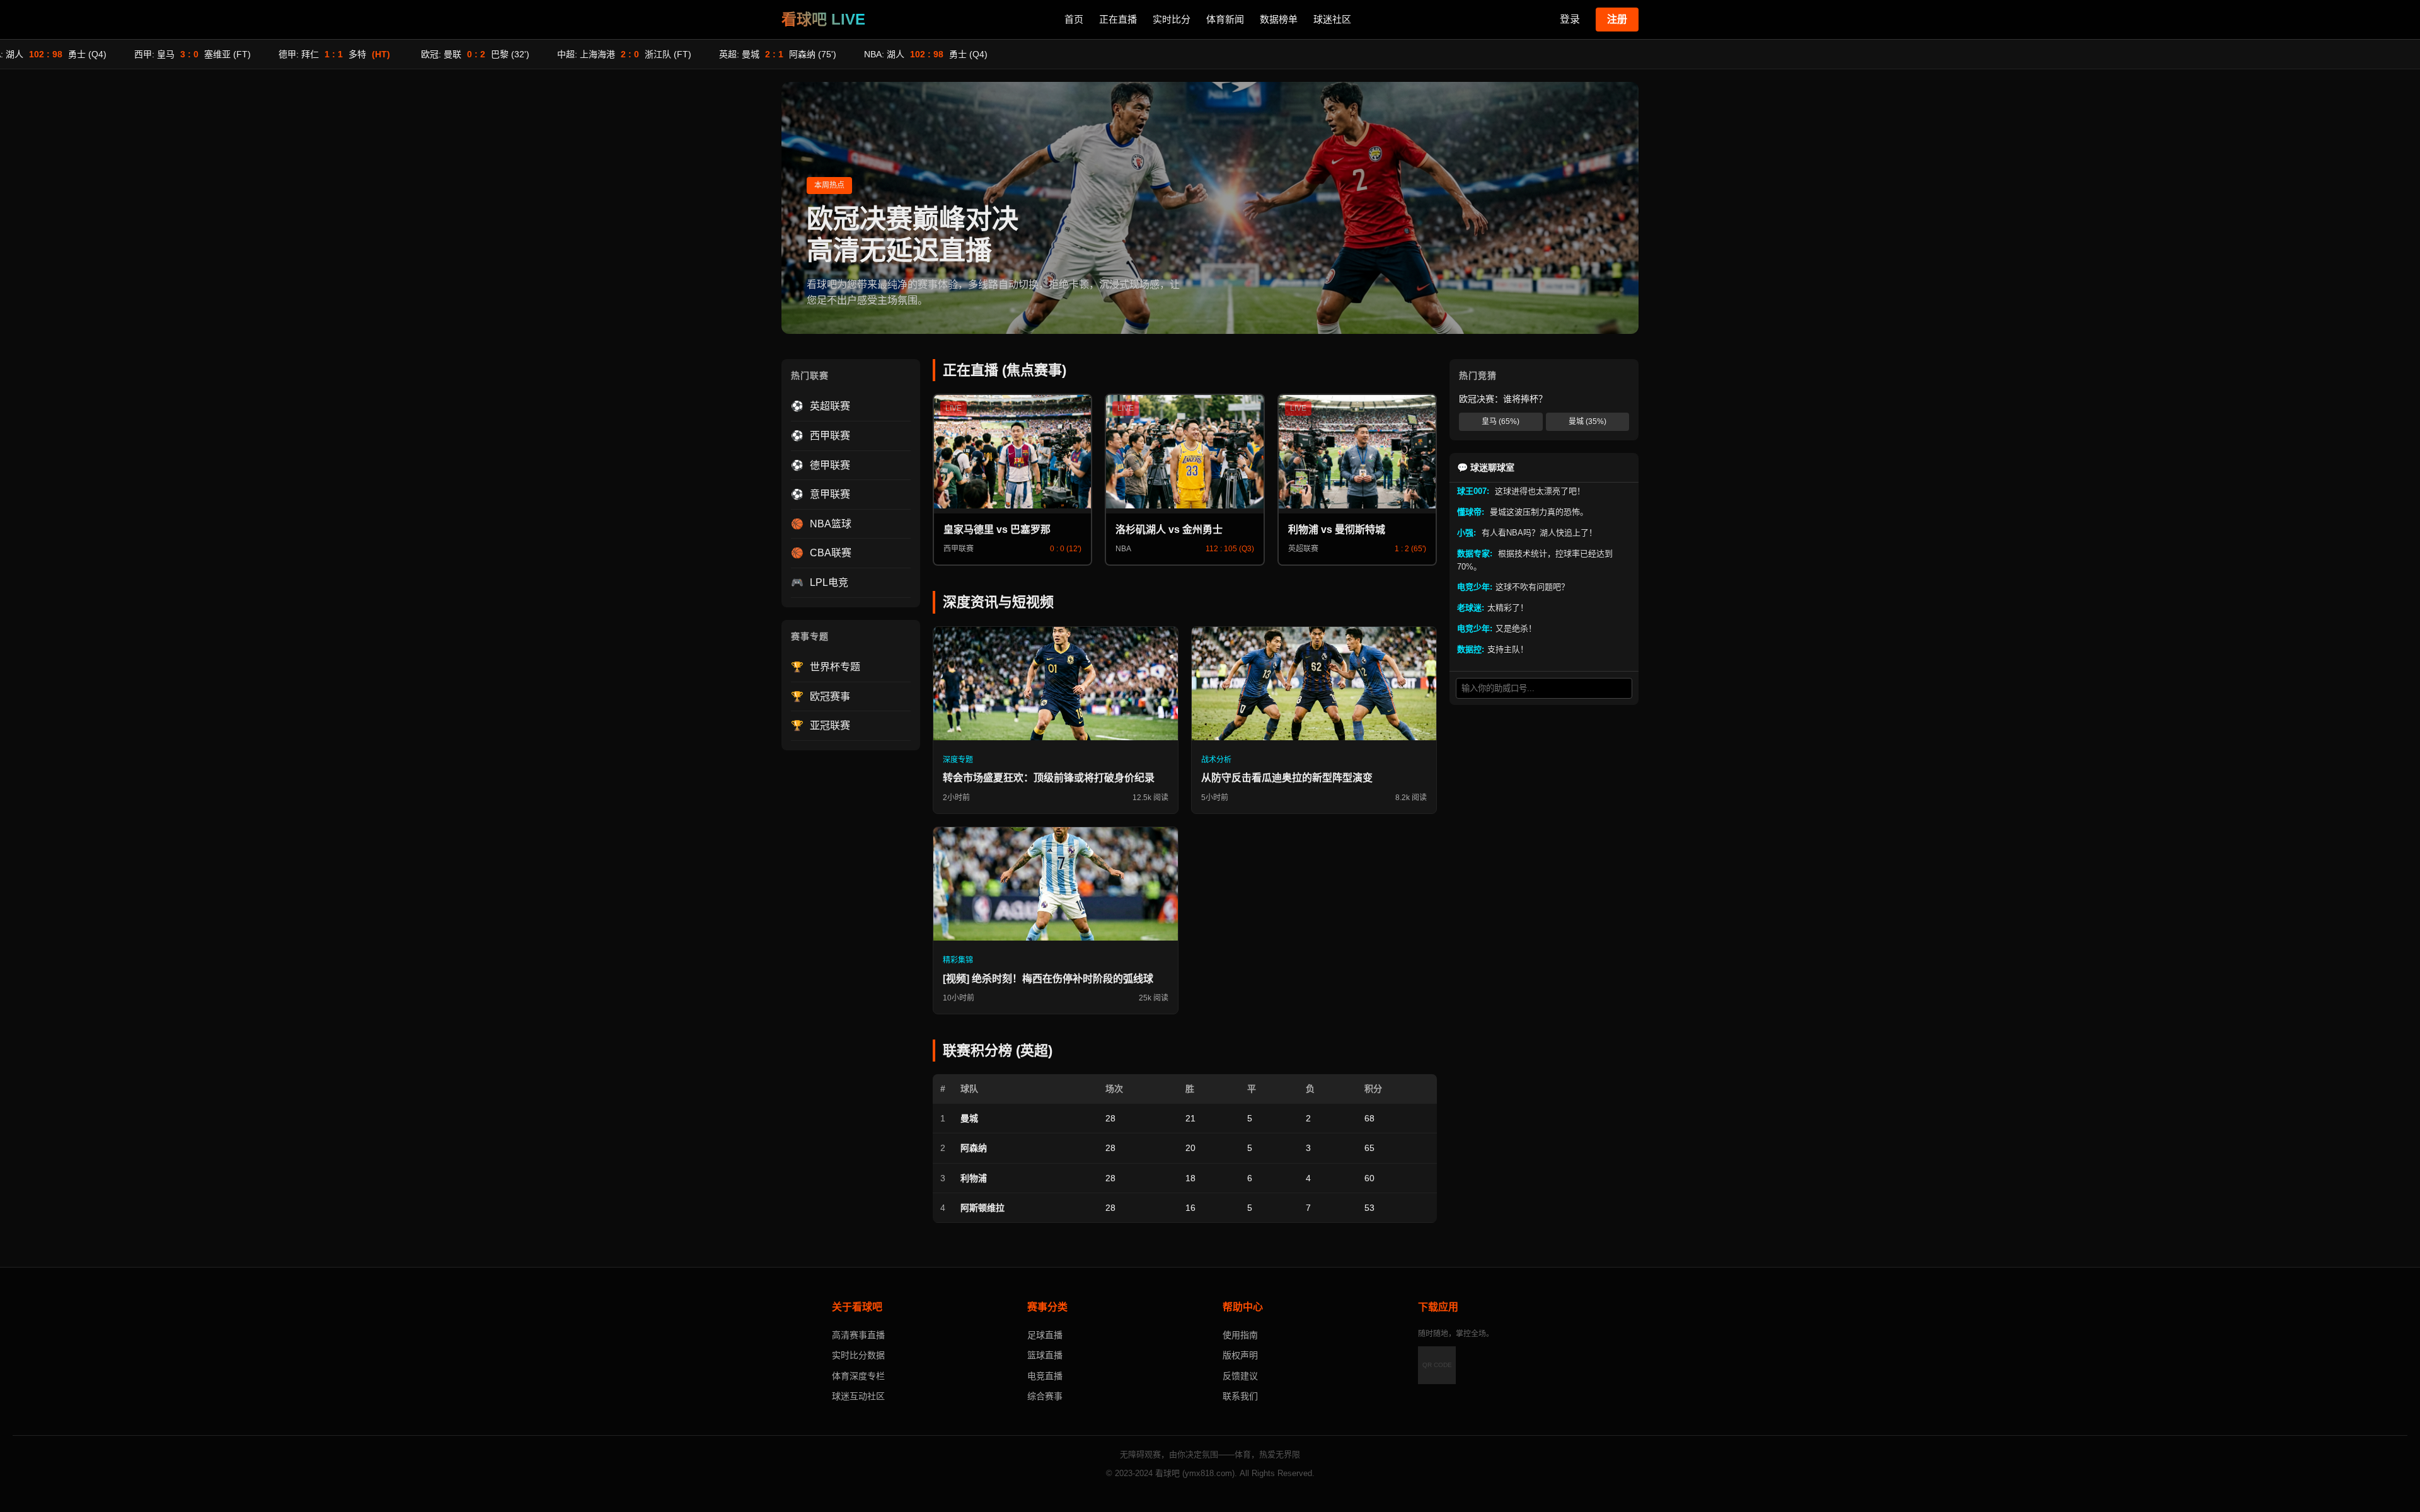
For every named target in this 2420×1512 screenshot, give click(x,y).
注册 (1617, 19)
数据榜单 (1279, 19)
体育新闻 (1225, 19)
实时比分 (1172, 19)
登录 (1570, 19)
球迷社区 (1332, 19)
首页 (1074, 19)
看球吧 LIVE (823, 19)
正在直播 (1118, 19)
